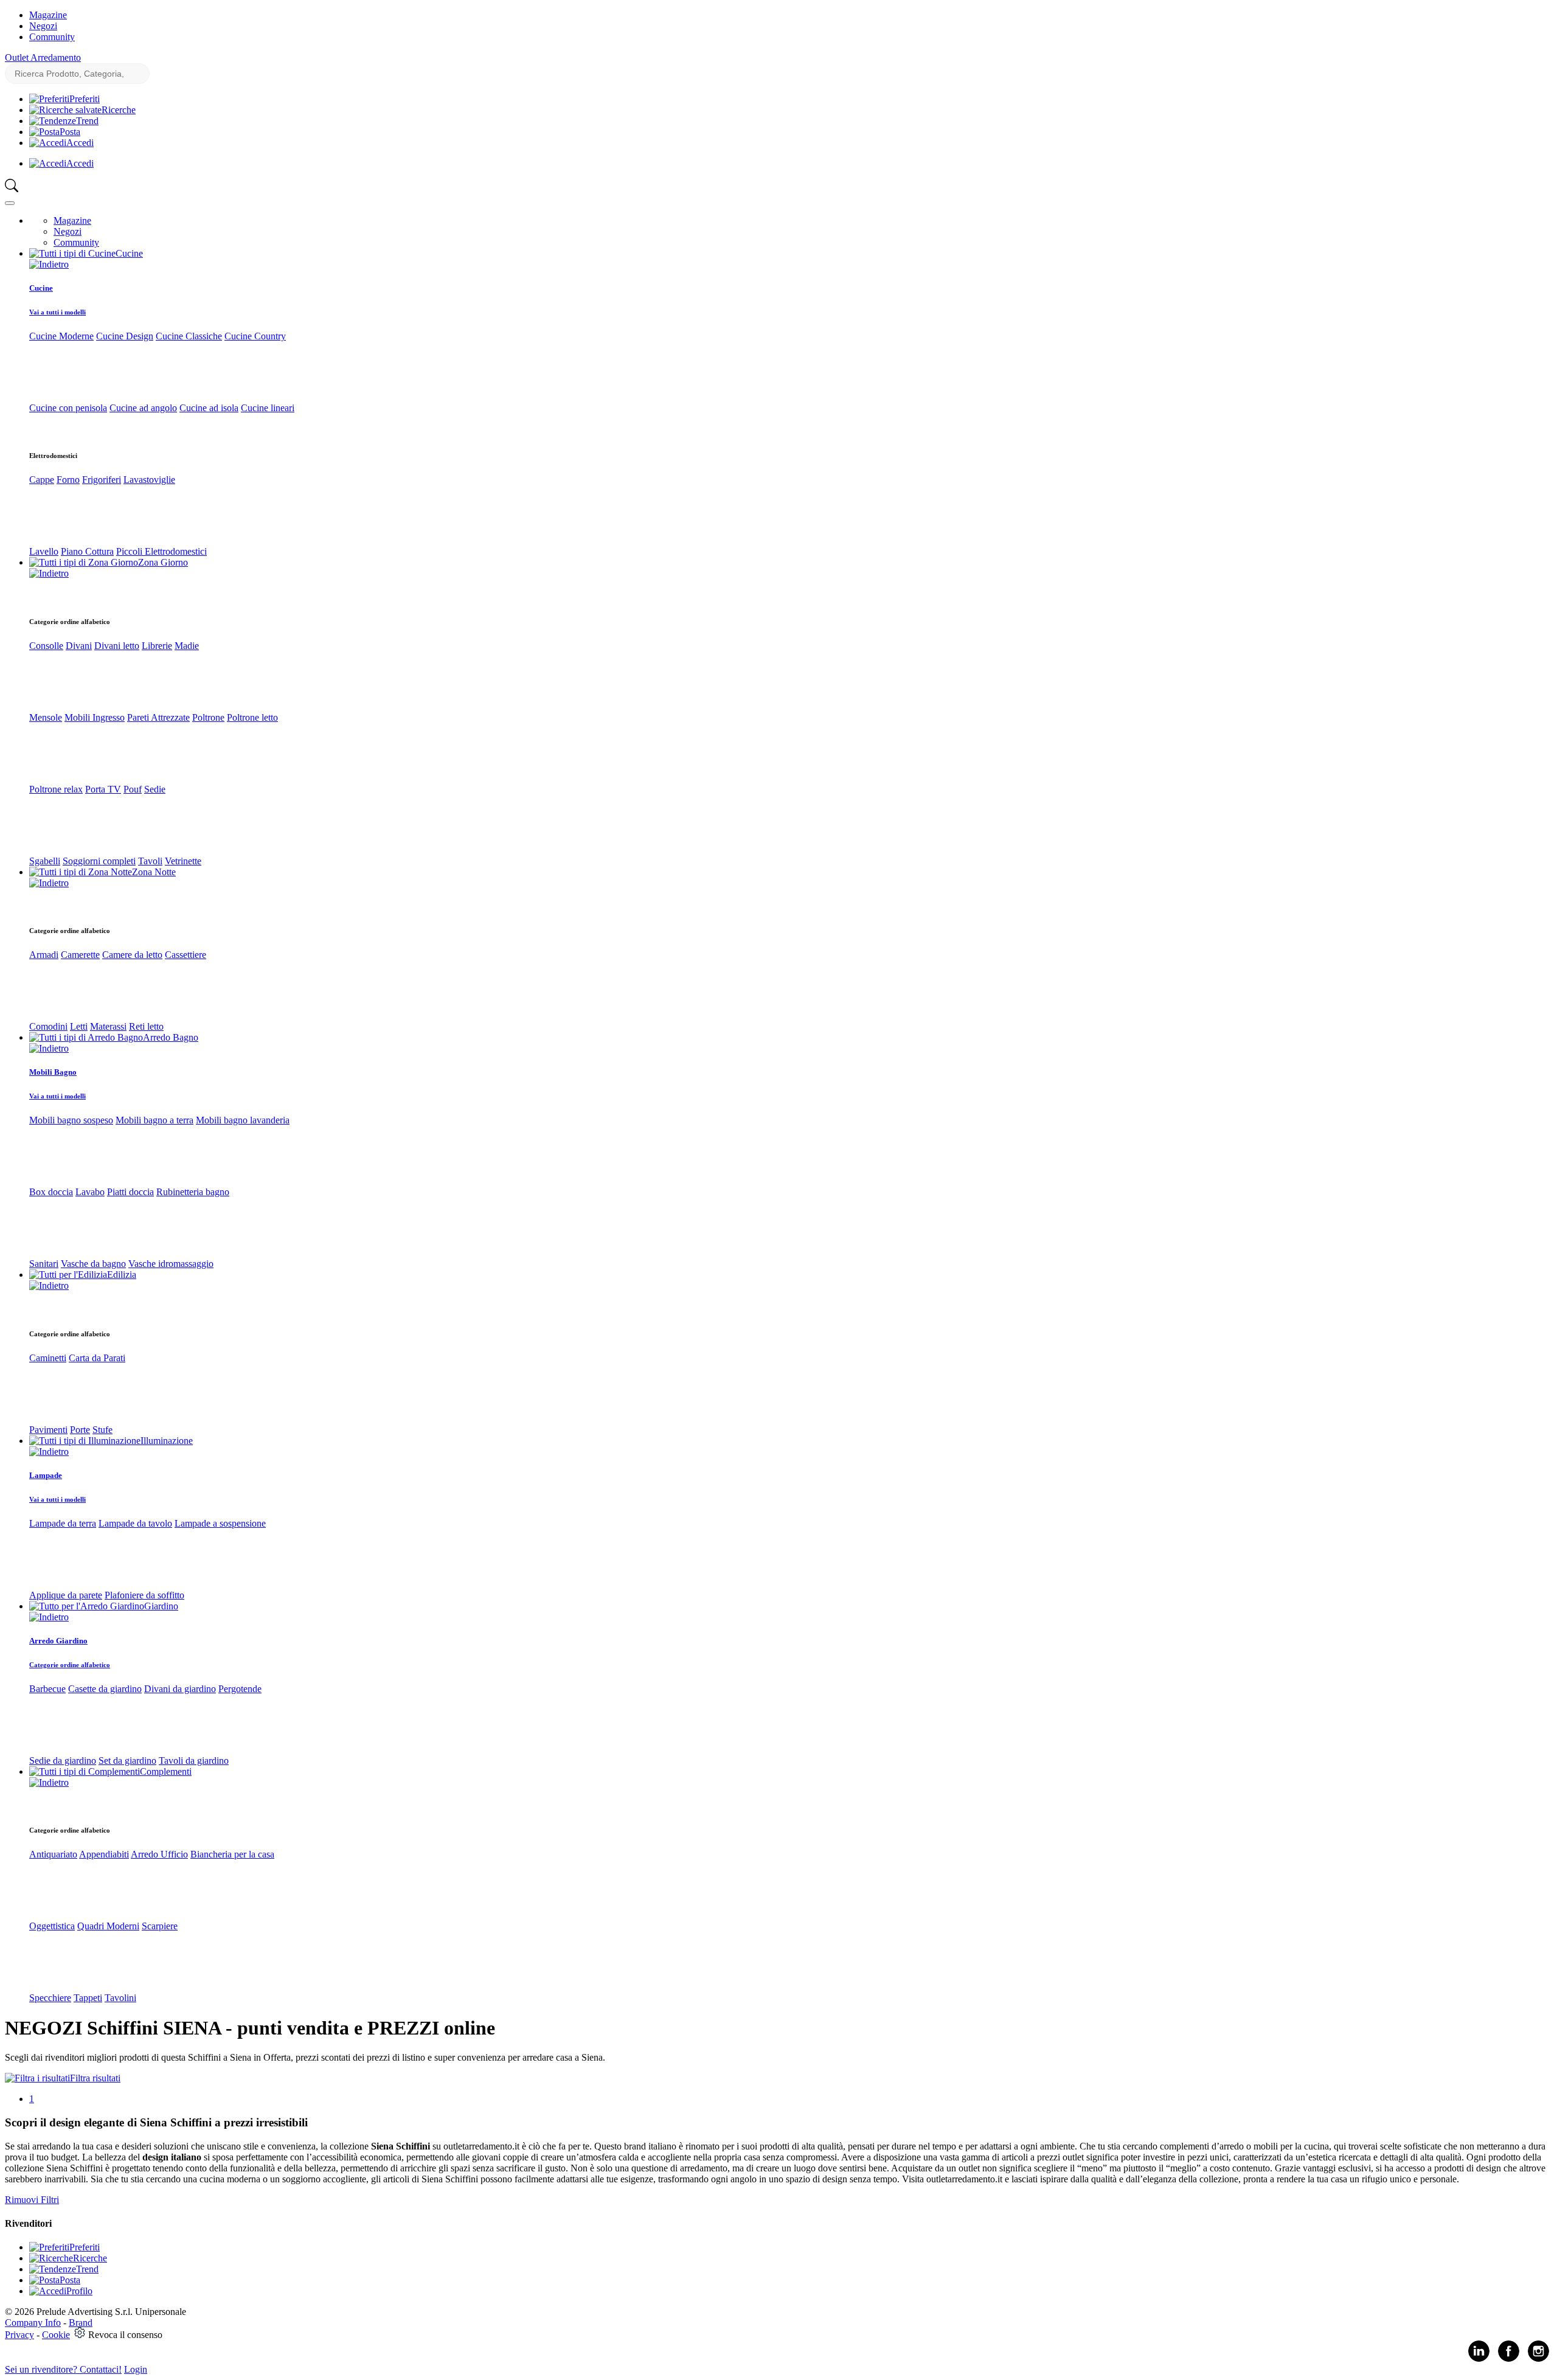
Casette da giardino (105, 1689)
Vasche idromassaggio (171, 1264)
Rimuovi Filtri (32, 2200)
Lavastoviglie (149, 480)
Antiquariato (53, 1854)
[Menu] (10, 203)
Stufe (102, 1430)
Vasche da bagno (93, 1264)
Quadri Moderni (108, 1926)
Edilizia (122, 1275)
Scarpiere (160, 1926)
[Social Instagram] (1538, 2359)
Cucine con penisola (68, 408)
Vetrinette (183, 861)
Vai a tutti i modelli (57, 312)
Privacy (19, 2335)
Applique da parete (66, 1595)
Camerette (80, 955)
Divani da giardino (180, 1689)
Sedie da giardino (63, 1761)
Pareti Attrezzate (158, 717)
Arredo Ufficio (159, 1854)
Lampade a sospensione (220, 1523)
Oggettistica (52, 1926)
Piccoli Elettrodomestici (161, 551)
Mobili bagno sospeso (71, 1120)
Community (52, 37)
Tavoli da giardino (194, 1761)
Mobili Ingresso (95, 717)
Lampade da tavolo (135, 1523)
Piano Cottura (87, 551)
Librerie (157, 646)
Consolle (46, 646)
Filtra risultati (95, 2078)
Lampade (46, 1475)
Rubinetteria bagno (193, 1192)
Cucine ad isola (209, 408)
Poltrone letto (252, 717)
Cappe (42, 480)
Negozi (43, 26)
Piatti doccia (130, 1192)
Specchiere (50, 1998)
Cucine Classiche (189, 336)
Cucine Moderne (61, 336)
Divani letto (117, 646)
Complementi (166, 1771)
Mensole (46, 717)
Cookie (56, 2335)
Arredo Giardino (58, 1641)
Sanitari (44, 1264)
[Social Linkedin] (1479, 2359)
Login (136, 2369)
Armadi (44, 955)
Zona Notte (154, 872)
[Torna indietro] (49, 264)
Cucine (129, 253)
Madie (187, 646)
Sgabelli (45, 861)
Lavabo (90, 1192)
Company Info (33, 2323)
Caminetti (48, 1358)
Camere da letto (132, 955)
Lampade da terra (63, 1523)
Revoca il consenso (125, 2335)
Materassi (108, 1026)
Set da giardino (127, 1761)
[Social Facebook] (1509, 2359)
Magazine (48, 15)
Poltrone (208, 717)
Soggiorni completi (99, 861)
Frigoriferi (102, 480)
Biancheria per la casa (232, 1854)
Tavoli (150, 861)
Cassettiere (186, 955)
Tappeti (88, 1998)
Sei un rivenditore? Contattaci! (63, 2369)
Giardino (161, 1606)
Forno (68, 480)
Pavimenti (48, 1430)
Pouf (133, 789)
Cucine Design (125, 336)
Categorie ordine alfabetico (70, 1665)
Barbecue (47, 1689)
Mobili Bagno (53, 1072)
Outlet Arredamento (43, 57)
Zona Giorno (163, 562)
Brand (81, 2323)
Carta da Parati (97, 1358)
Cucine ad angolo (143, 408)
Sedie (155, 789)
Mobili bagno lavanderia (243, 1120)
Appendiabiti (104, 1854)
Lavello (44, 551)
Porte (80, 1430)
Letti (79, 1026)
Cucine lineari (268, 408)
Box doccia (51, 1192)
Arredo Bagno (171, 1037)
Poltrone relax (56, 789)
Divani (79, 646)
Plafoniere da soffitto (144, 1595)
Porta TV (103, 789)
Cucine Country (255, 336)
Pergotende (240, 1689)
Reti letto (146, 1026)
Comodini (48, 1026)
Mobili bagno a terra (154, 1120)
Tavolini (120, 1998)
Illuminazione (167, 1441)
